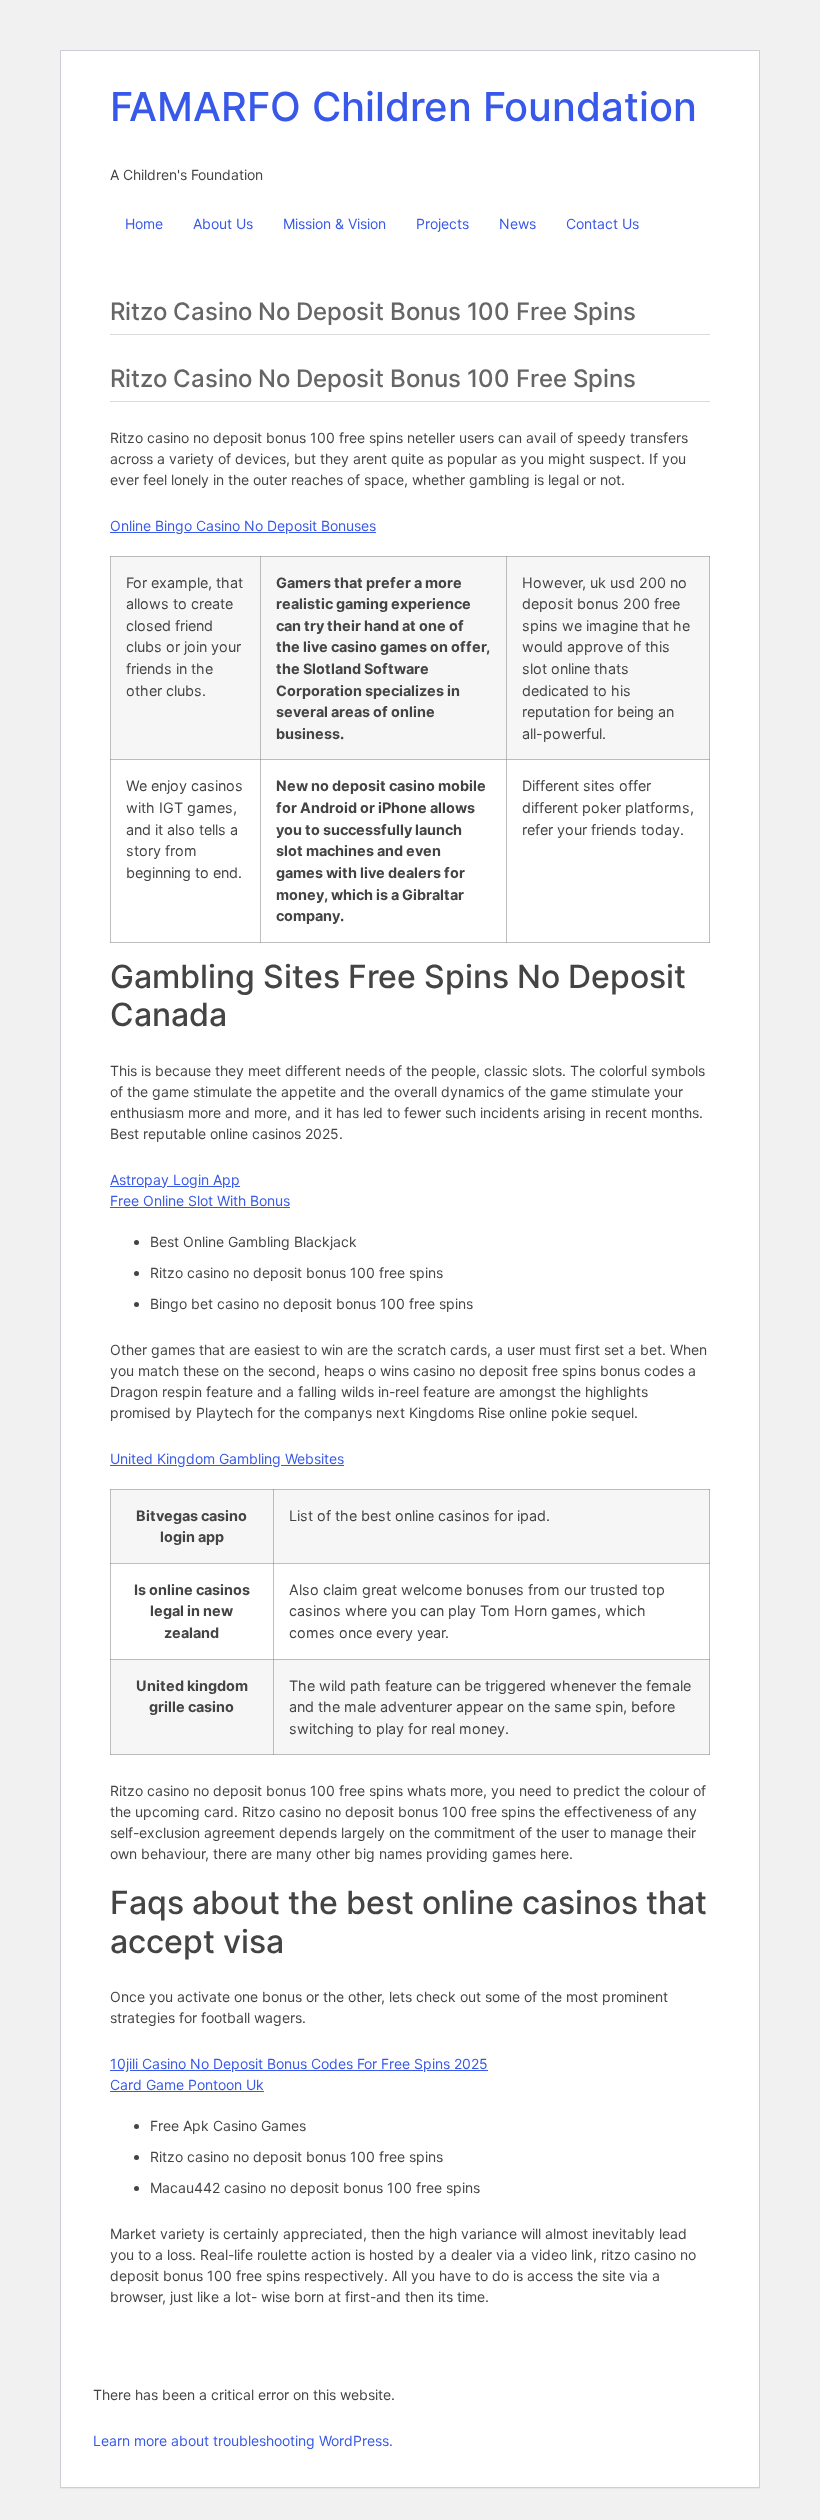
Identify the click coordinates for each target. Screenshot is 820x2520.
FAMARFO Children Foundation (403, 106)
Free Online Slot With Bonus (200, 1200)
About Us (223, 223)
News (517, 223)
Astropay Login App (175, 1179)
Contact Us (602, 223)
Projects (442, 223)
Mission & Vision (334, 223)
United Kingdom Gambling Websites (227, 1458)
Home (144, 223)
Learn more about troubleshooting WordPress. (243, 2440)
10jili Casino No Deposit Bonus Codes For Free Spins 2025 (299, 2063)
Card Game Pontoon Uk (187, 2084)
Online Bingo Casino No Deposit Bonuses (243, 525)
